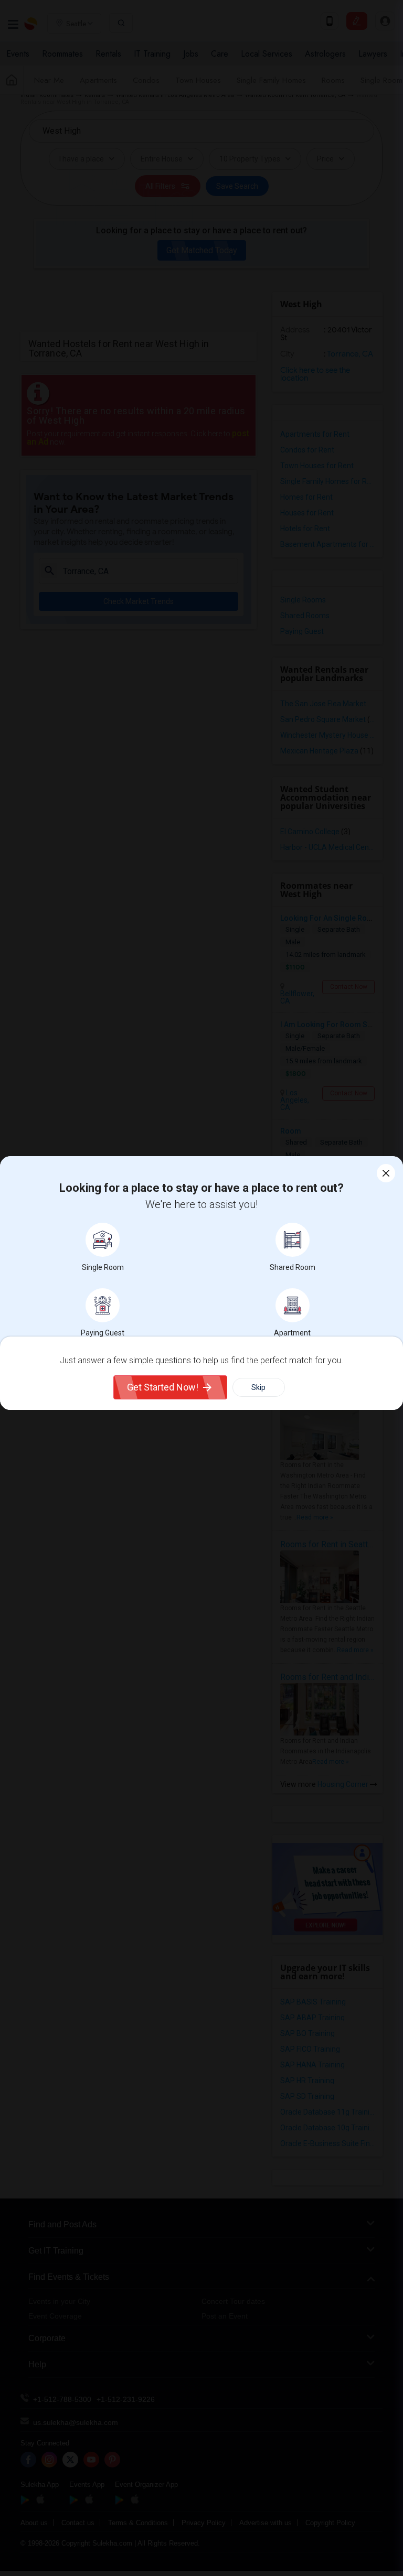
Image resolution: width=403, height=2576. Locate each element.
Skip (258, 1387)
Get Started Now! (163, 1387)
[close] (386, 1173)
